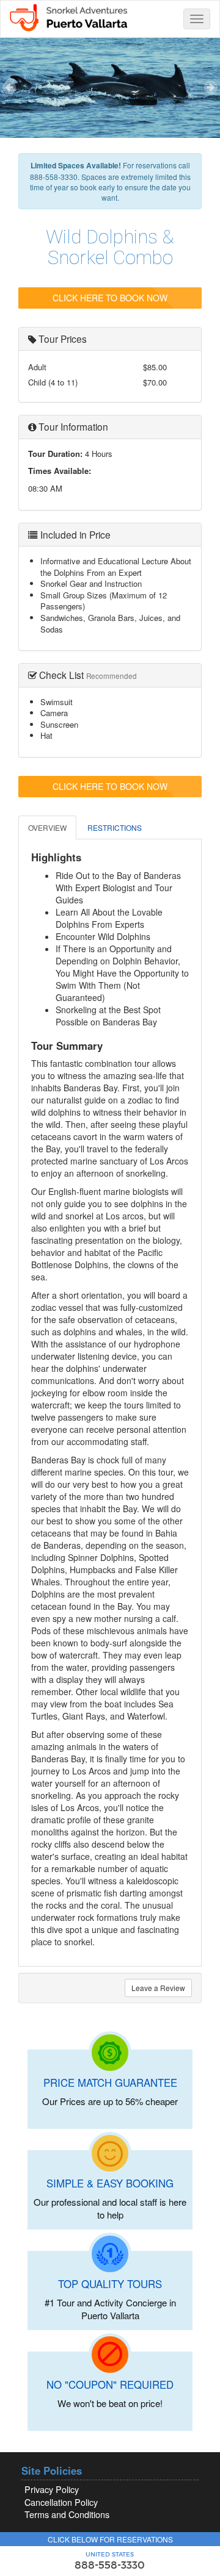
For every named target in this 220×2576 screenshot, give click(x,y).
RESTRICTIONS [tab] (115, 827)
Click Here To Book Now (110, 298)
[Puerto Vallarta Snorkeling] (68, 16)
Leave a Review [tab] (158, 1988)
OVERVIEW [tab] (47, 827)
